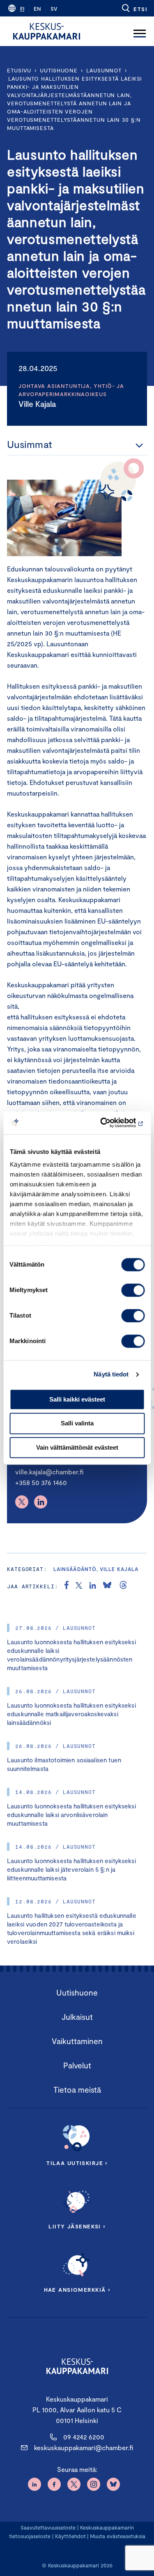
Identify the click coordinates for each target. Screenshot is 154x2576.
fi (22, 9)
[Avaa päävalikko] (140, 31)
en (37, 9)
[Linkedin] (41, 1502)
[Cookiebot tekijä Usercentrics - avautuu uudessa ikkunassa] (110, 1123)
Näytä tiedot (111, 1374)
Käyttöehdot (70, 2536)
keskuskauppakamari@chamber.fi (84, 2447)
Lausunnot (104, 70)
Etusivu (19, 70)
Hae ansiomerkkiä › (77, 2290)
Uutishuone (59, 70)
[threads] (123, 1586)
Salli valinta (77, 1424)
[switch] (133, 1290)
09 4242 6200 (84, 2437)
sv (54, 9)
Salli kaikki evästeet (77, 1399)
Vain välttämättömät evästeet (77, 1447)
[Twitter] (22, 1502)
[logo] (47, 31)
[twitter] (79, 1586)
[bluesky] (107, 1586)
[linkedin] (93, 1586)
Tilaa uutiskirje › (77, 2163)
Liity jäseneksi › (77, 2226)
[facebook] (67, 1586)
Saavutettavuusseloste (48, 2527)
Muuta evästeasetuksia (118, 2536)
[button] (134, 8)
